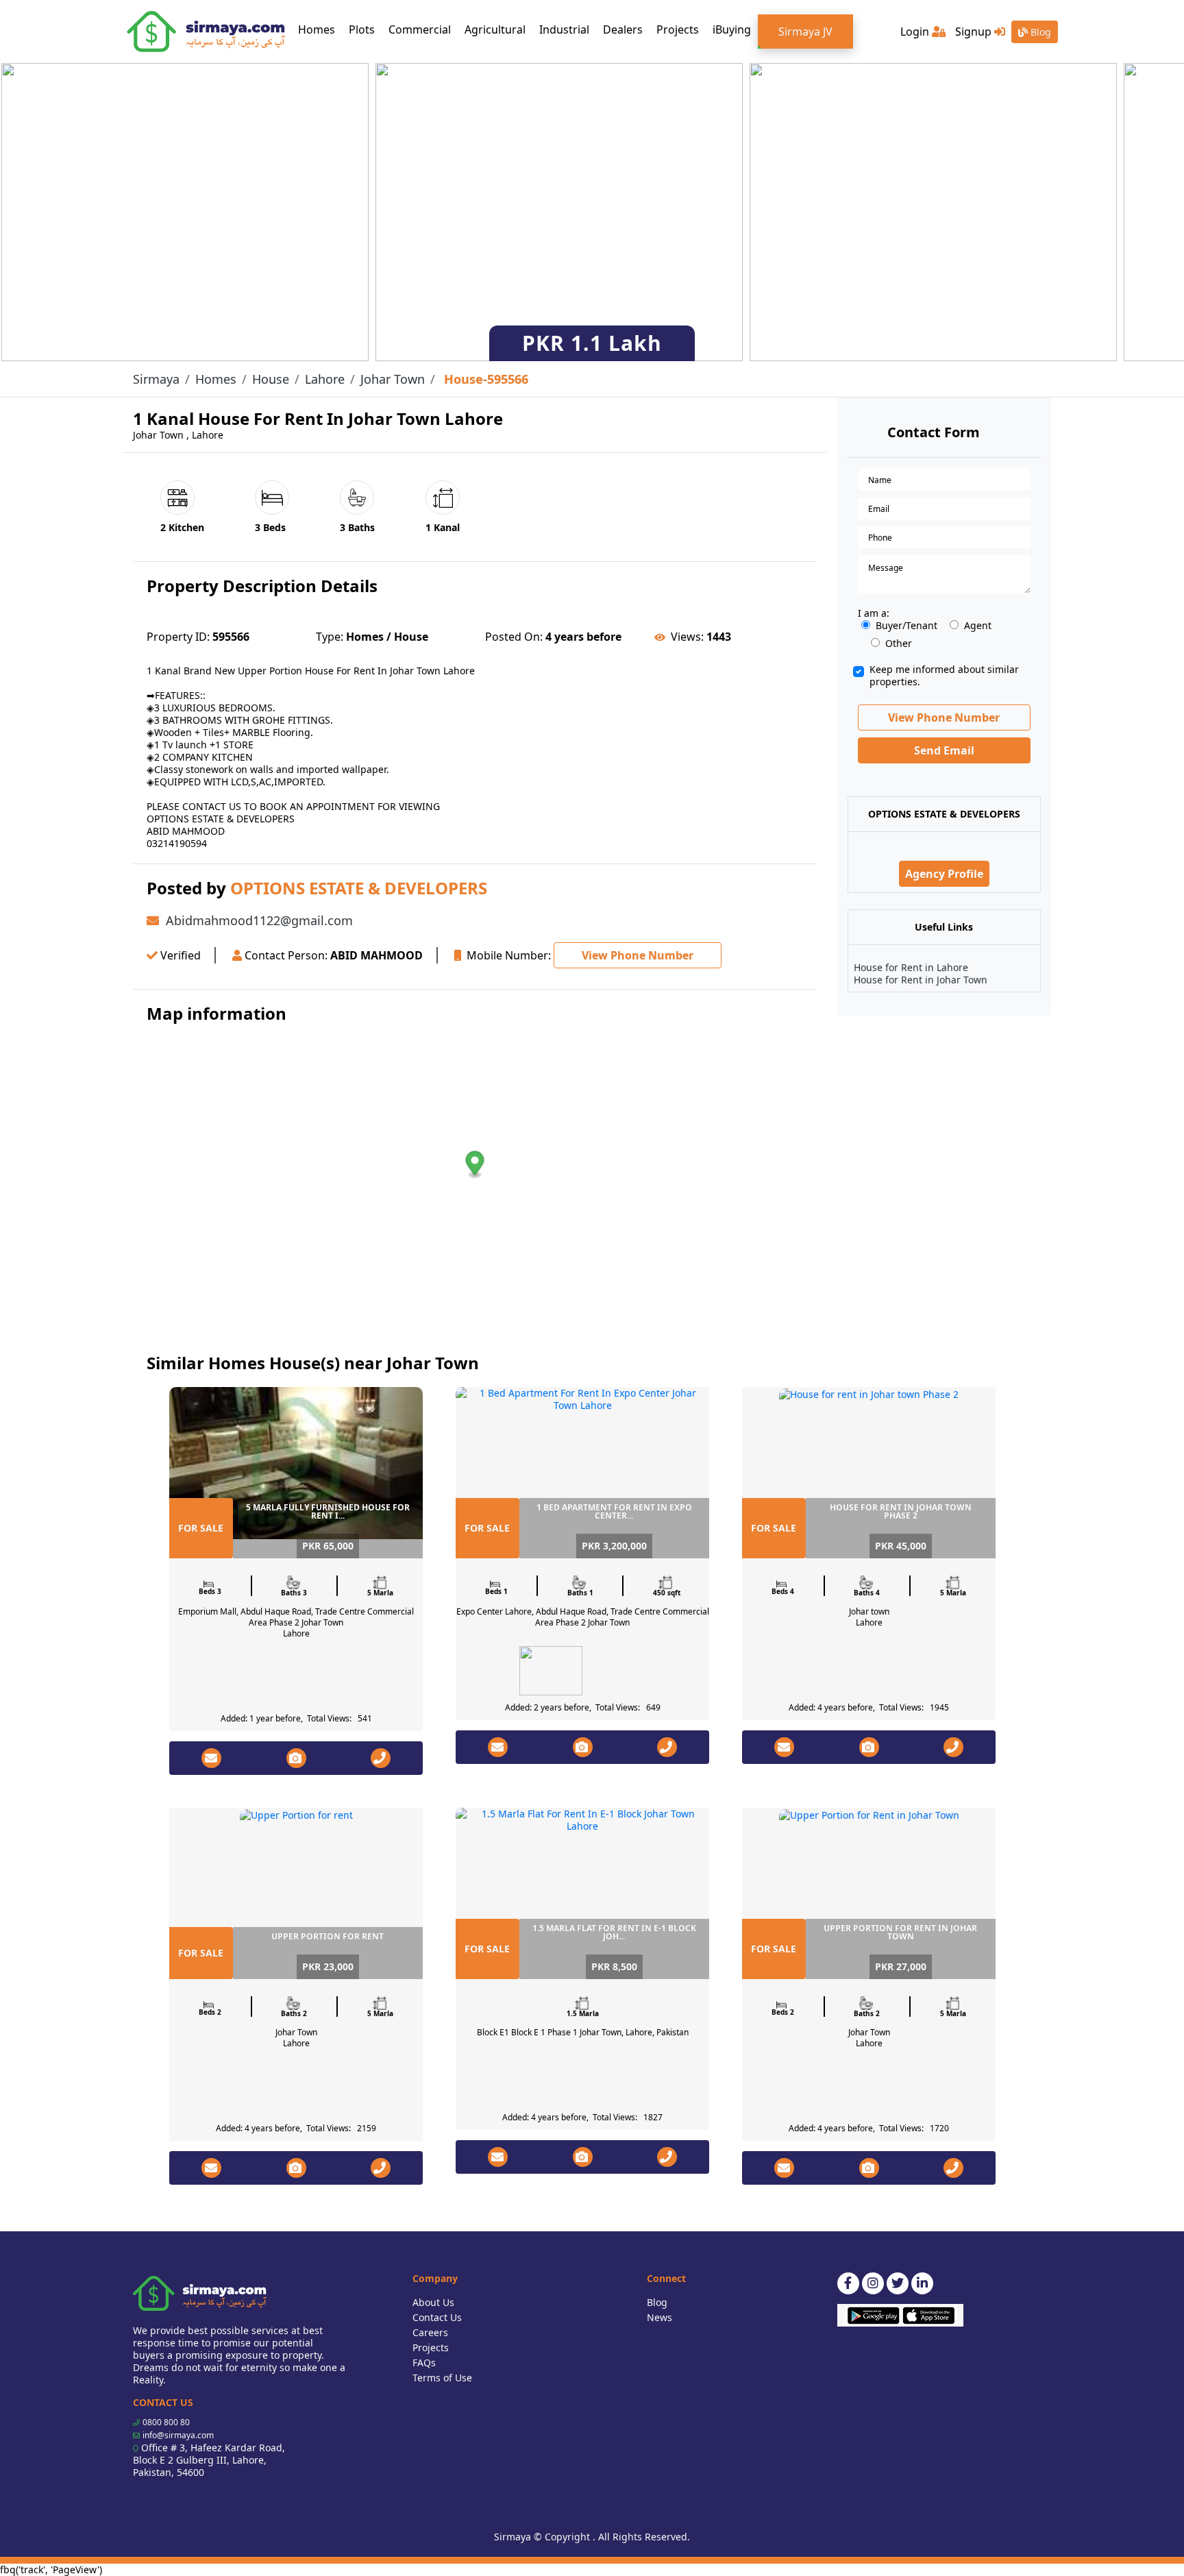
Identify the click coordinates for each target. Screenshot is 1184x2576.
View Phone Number (638, 955)
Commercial (420, 29)
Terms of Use (442, 2378)
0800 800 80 (166, 2422)
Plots (362, 29)
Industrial (564, 29)
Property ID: (178, 637)
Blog (1039, 32)
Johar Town (393, 379)
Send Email (944, 750)
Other (899, 643)
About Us (433, 2302)
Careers (430, 2332)
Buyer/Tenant (907, 626)
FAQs (424, 2363)
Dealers (623, 29)
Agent (978, 626)
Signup (975, 32)
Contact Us (437, 2317)
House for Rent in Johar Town (921, 980)
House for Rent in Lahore (911, 967)
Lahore (325, 379)
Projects (678, 29)
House (271, 379)
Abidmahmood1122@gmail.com (259, 920)
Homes (320, 29)
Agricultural (495, 29)
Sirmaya (156, 379)
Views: (687, 637)
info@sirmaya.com (178, 2435)
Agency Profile (944, 874)
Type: (330, 637)
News (659, 2317)
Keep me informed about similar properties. (944, 676)
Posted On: (514, 637)
